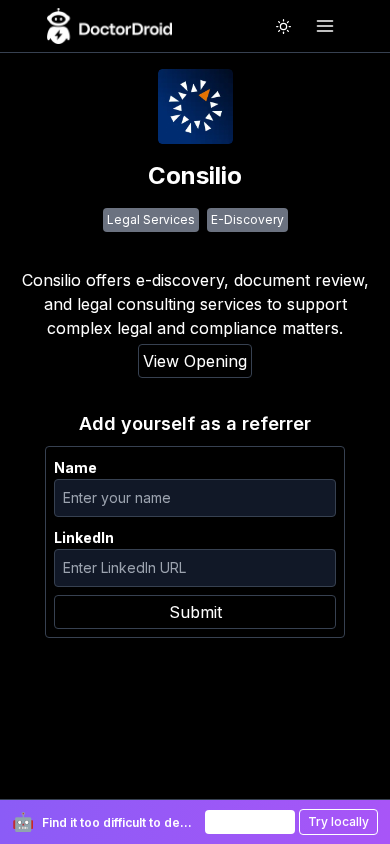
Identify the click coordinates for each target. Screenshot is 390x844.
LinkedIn (84, 537)
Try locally (338, 821)
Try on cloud (250, 821)
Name (75, 467)
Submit (195, 612)
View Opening (195, 361)
